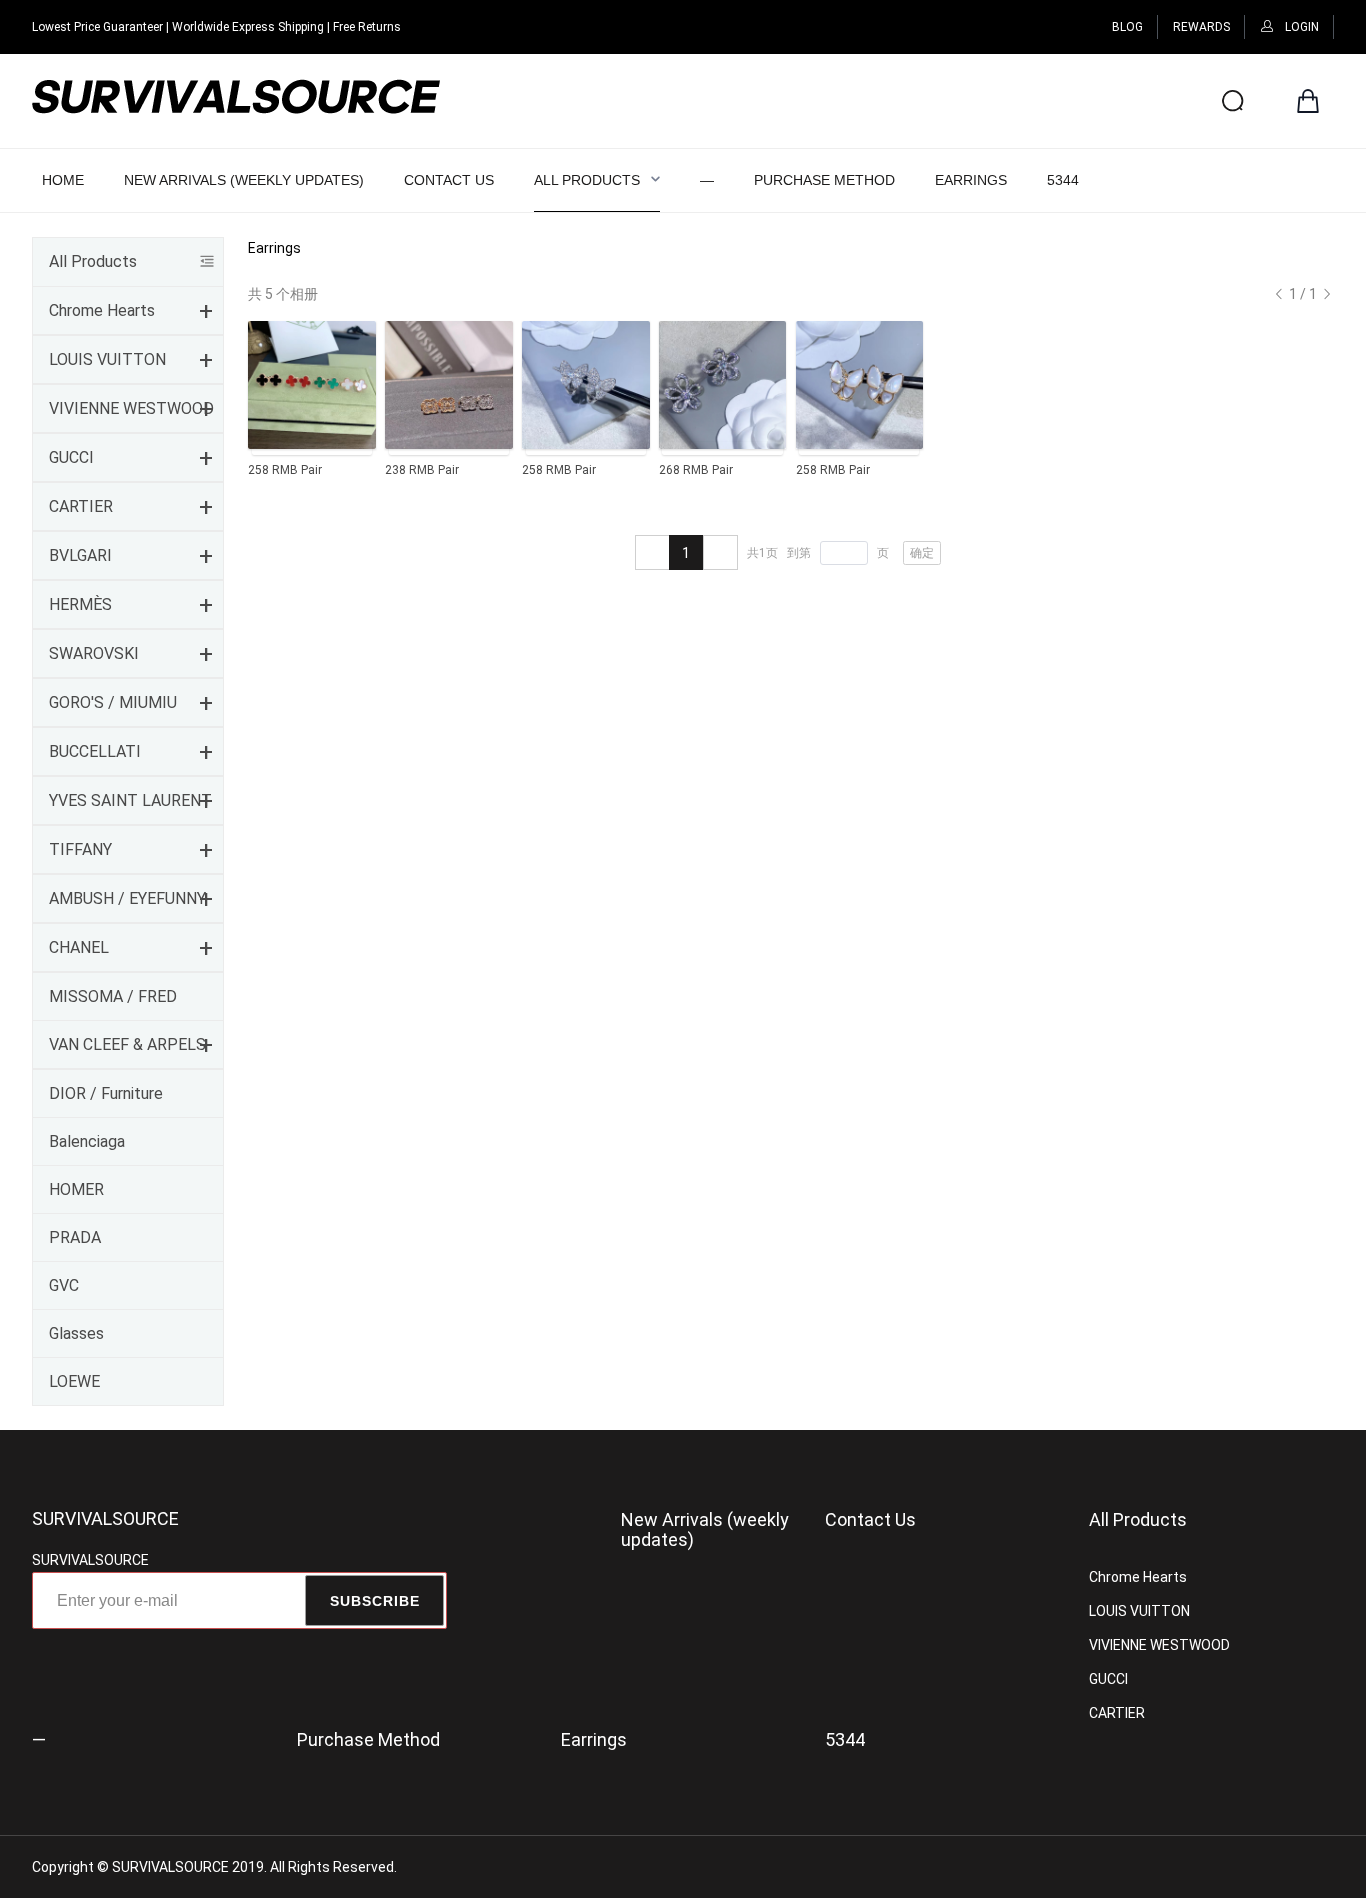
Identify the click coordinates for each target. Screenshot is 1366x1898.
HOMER (76, 1189)
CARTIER (81, 506)
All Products (587, 180)
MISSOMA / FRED (113, 996)
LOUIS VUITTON (107, 359)
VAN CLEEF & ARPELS (127, 1044)
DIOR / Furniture (106, 1093)
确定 (922, 553)
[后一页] (1279, 294)
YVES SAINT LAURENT (130, 800)
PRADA (75, 1237)
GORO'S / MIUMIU (113, 702)
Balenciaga (87, 1141)
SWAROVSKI (94, 653)
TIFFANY (80, 849)
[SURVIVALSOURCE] (236, 101)
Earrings (971, 180)
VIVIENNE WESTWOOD (131, 408)
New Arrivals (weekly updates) (244, 180)
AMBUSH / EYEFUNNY (127, 898)
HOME (63, 180)
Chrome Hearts (102, 310)
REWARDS (1201, 27)
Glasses (76, 1333)
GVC (64, 1285)
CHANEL (79, 947)
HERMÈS (80, 604)
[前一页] (652, 552)
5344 (1063, 180)
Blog (1127, 27)
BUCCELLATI (95, 751)
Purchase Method (824, 180)
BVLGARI (80, 555)
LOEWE (74, 1381)
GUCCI (71, 457)
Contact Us (449, 180)
